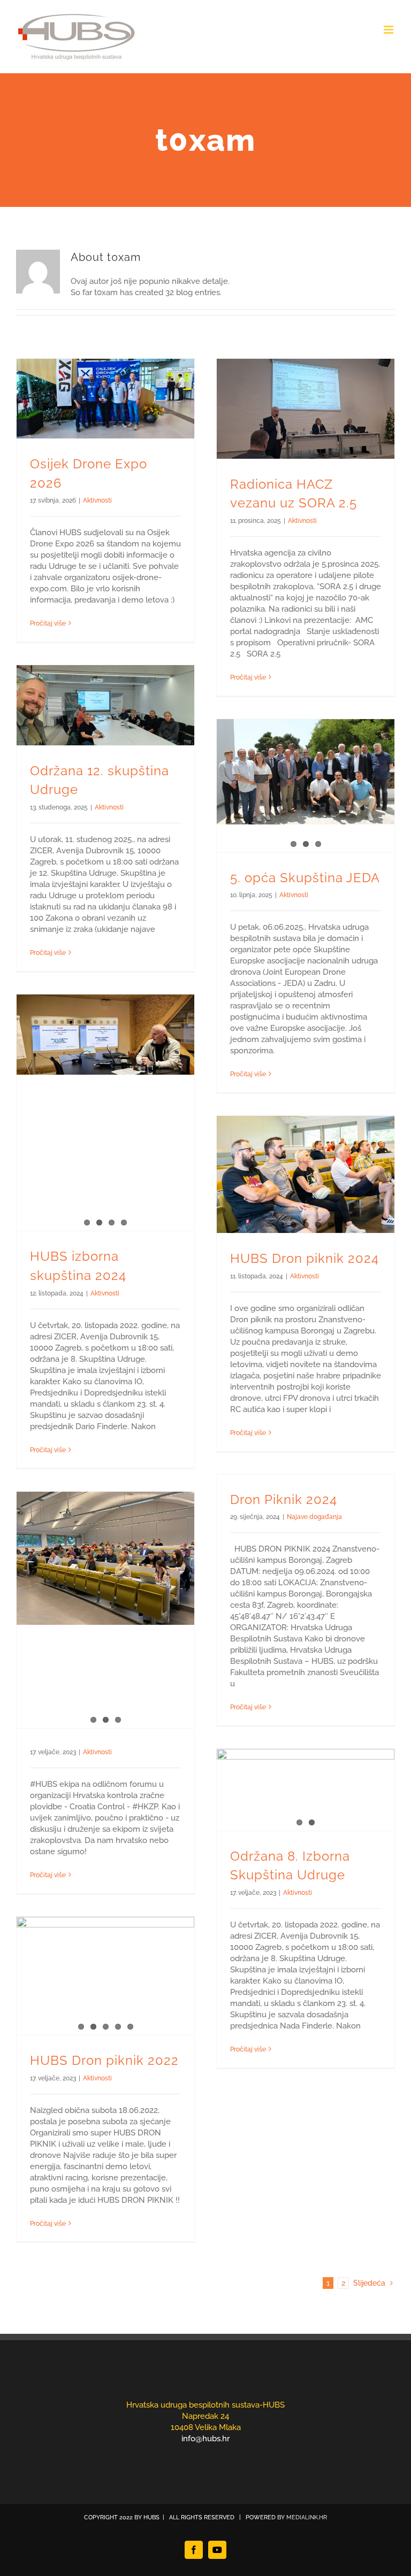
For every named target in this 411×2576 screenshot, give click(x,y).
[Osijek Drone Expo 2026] (105, 399)
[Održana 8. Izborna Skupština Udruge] (306, 1790)
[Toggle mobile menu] (389, 30)
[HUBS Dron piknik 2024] (306, 1174)
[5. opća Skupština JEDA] (306, 772)
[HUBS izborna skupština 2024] (105, 1035)
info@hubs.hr (205, 2439)
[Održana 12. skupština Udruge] (105, 705)
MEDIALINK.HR (307, 2517)
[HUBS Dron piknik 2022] (105, 1976)
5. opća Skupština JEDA (305, 878)
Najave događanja (314, 1517)
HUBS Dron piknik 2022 (104, 2061)
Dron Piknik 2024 (284, 1500)
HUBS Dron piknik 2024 (305, 1259)
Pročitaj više (48, 623)
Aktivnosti (97, 500)
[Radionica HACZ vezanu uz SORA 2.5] (306, 409)
